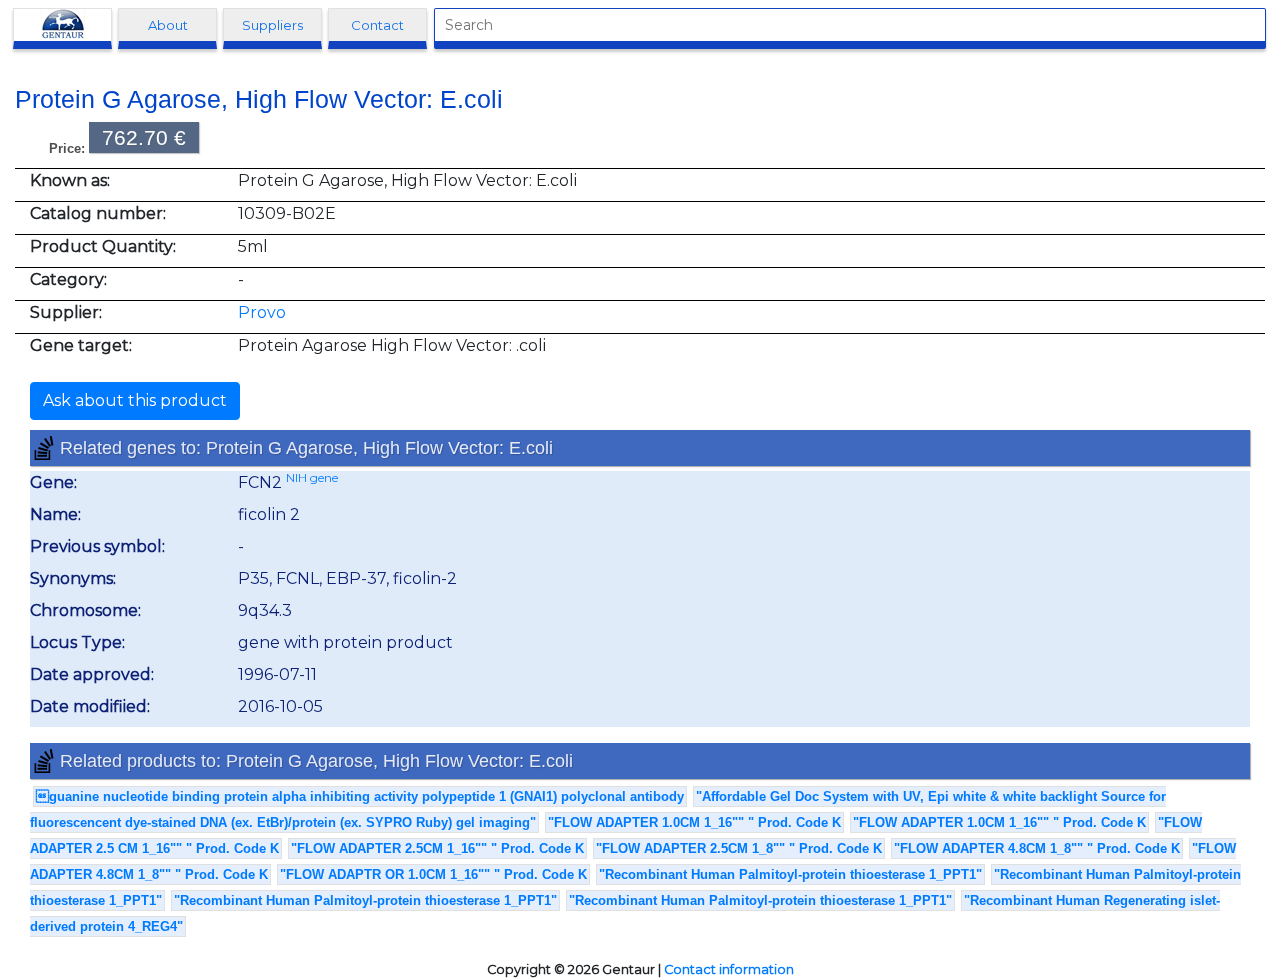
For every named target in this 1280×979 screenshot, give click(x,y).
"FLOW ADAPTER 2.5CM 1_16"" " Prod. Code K (437, 848)
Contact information (729, 969)
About (168, 25)
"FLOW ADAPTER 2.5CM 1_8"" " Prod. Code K (739, 848)
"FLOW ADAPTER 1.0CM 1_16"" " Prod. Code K (694, 822)
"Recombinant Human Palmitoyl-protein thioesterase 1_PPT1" (790, 874)
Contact (377, 25)
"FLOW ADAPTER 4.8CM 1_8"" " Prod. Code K (1037, 848)
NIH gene (312, 477)
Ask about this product (135, 400)
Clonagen (63, 25)
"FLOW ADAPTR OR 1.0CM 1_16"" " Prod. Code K (433, 874)
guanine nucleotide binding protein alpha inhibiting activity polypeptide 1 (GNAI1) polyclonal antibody (360, 796)
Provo (262, 312)
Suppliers (272, 25)
